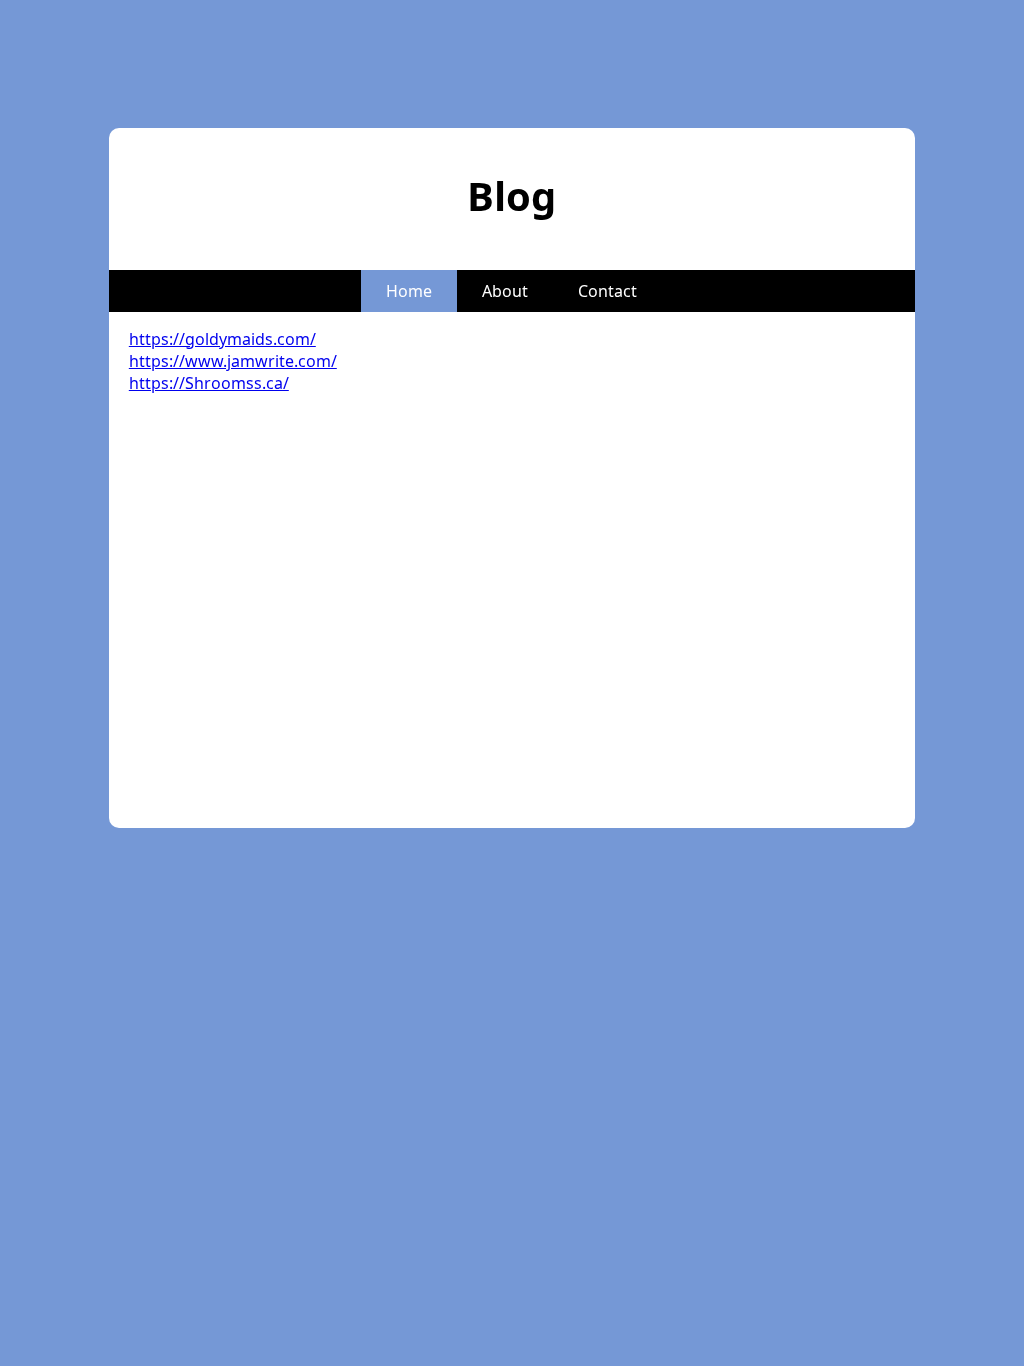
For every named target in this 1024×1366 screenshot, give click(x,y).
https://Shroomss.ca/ (209, 383)
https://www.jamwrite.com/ (233, 361)
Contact (607, 291)
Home (409, 291)
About (505, 291)
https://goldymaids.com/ (222, 339)
